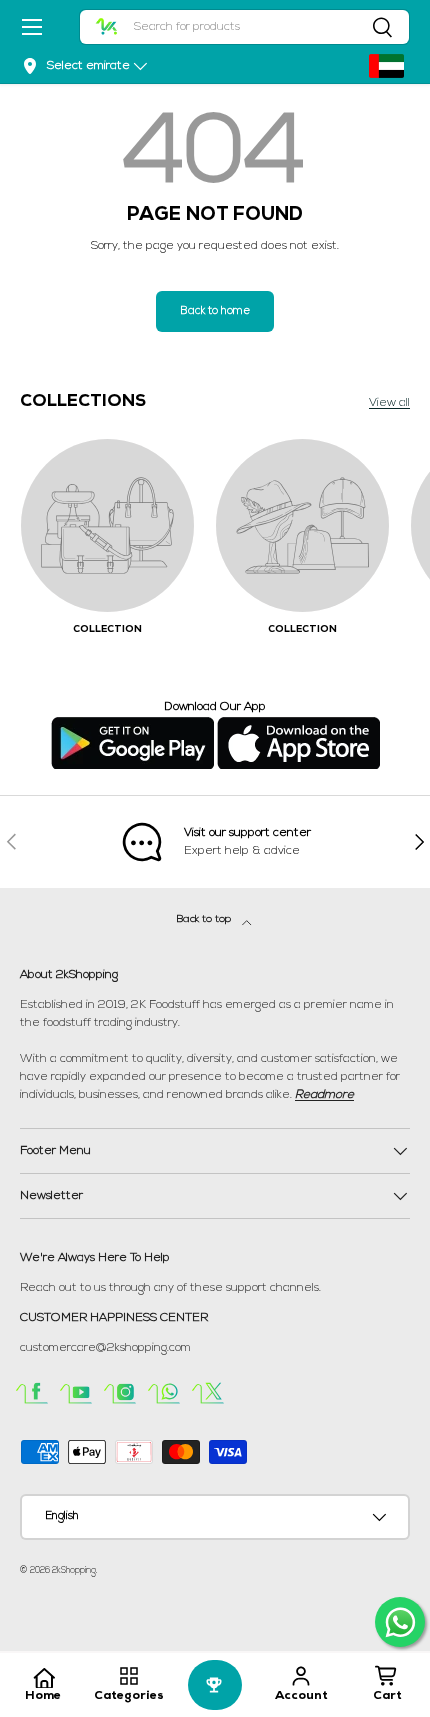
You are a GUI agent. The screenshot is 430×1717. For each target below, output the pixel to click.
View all (389, 403)
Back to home (215, 311)
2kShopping (74, 1570)
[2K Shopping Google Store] (132, 725)
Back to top (205, 919)
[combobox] (245, 27)
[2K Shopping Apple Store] (298, 725)
